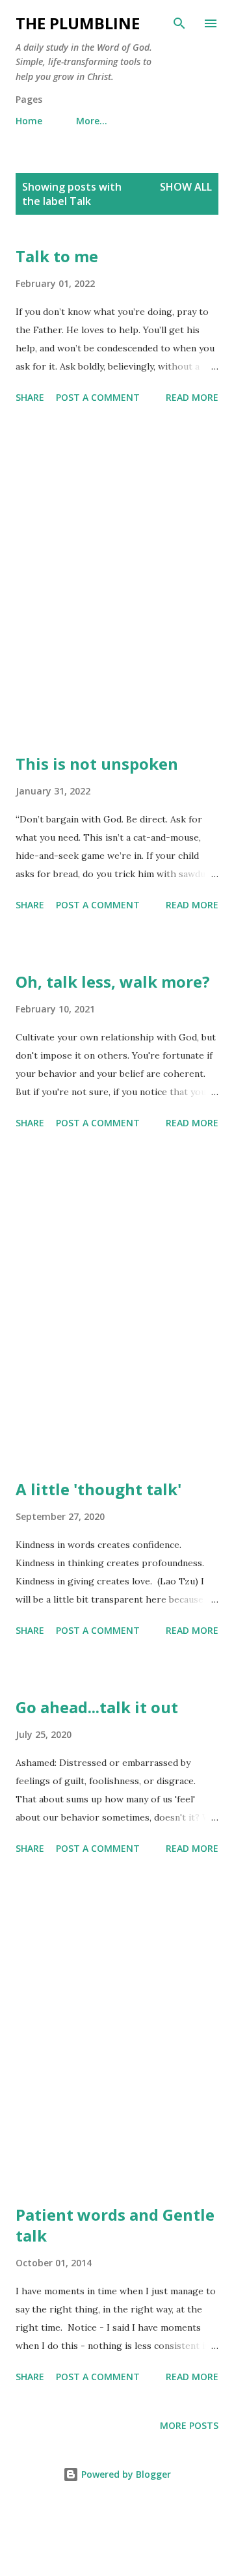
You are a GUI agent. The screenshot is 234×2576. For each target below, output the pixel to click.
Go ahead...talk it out (97, 1707)
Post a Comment (98, 397)
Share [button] (30, 397)
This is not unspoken (97, 764)
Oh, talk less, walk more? (113, 982)
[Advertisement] (117, 581)
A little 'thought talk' (98, 1489)
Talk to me (57, 256)
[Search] (179, 23)
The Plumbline (78, 23)
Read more (192, 397)
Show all (186, 187)
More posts (189, 2425)
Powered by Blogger (125, 2474)
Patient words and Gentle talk (115, 2225)
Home (29, 121)
